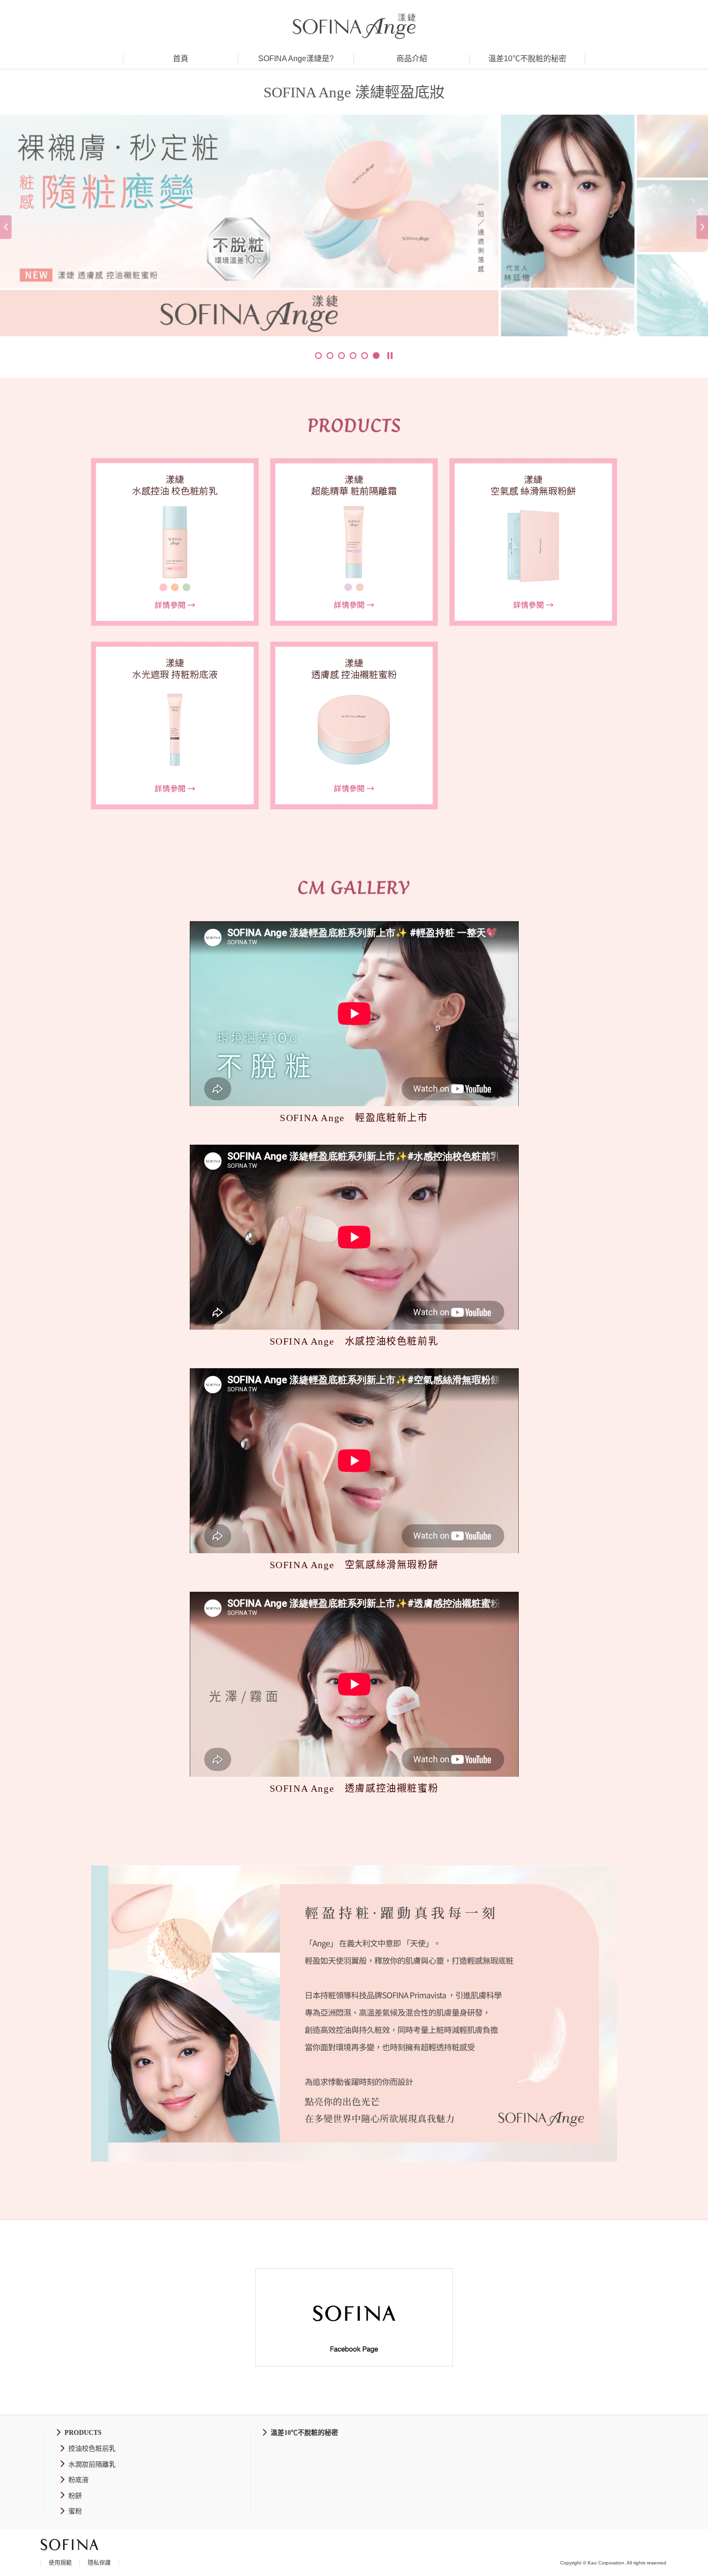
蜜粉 (75, 2511)
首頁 (181, 59)
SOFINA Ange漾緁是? (296, 59)
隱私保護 (99, 2563)
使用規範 (60, 2563)
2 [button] (330, 356)
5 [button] (365, 356)
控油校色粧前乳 (92, 2449)
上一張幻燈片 (6, 227)
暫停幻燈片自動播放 (390, 356)
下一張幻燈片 (702, 227)
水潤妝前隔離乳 (92, 2464)
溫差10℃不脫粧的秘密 (527, 59)
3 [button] (341, 356)
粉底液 (79, 2480)
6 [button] (376, 356)
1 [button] (318, 356)
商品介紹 (412, 59)
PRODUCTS (83, 2433)
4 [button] (353, 356)
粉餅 (75, 2496)
